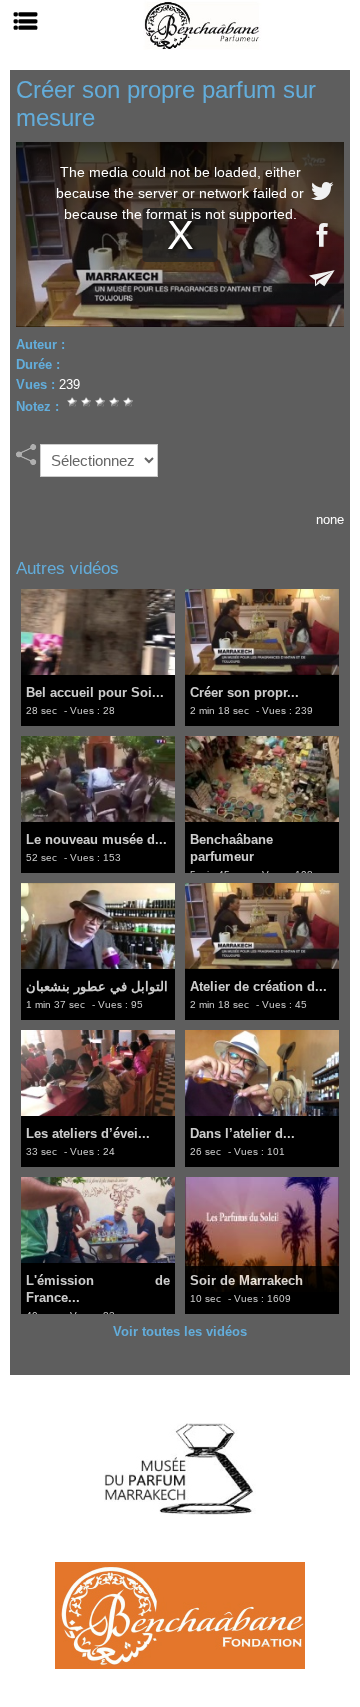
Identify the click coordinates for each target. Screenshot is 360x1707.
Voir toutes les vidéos (180, 1331)
